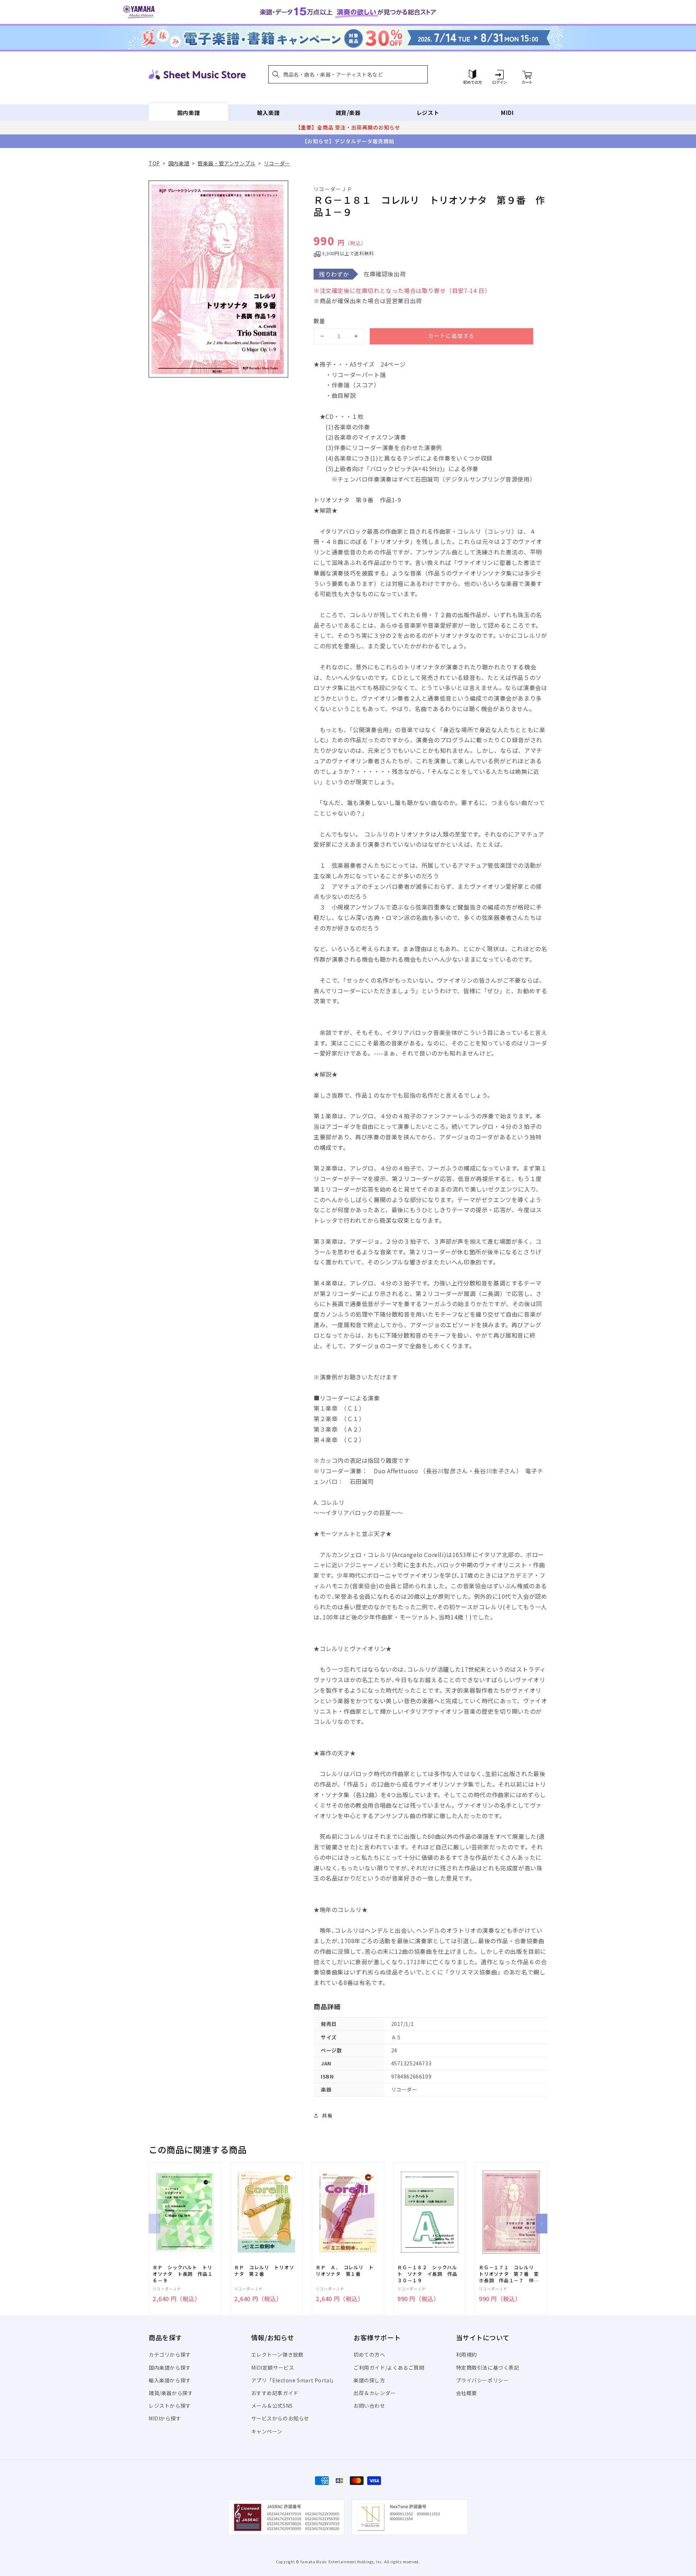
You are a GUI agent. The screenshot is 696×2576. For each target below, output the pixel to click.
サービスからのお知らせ (280, 2418)
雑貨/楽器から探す (171, 2393)
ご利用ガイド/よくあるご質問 (389, 2367)
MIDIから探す (165, 2418)
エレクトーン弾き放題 (277, 2354)
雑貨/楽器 (348, 113)
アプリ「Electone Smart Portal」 (294, 2380)
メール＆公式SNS (272, 2406)
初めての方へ (369, 2354)
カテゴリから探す (170, 2354)
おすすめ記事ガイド (275, 2393)
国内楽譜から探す (170, 2367)
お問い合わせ (369, 2406)
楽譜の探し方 (369, 2380)
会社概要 (467, 2393)
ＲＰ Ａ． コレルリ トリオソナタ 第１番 (345, 2271)
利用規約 (467, 2354)
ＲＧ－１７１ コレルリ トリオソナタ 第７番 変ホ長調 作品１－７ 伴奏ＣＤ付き (509, 2274)
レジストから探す (170, 2406)
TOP (154, 163)
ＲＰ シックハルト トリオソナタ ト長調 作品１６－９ (183, 2274)
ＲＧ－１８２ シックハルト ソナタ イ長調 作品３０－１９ (427, 2274)
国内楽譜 (188, 113)
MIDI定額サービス (273, 2367)
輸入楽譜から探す (170, 2380)
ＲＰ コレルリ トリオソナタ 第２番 (264, 2271)
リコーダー (277, 163)
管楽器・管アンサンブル (227, 163)
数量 (319, 321)
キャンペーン (267, 2431)
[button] (348, 74)
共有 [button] (327, 2115)
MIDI (507, 113)
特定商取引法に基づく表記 (488, 2367)
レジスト (428, 113)
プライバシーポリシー (482, 2380)
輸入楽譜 (268, 113)
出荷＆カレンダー (375, 2393)
